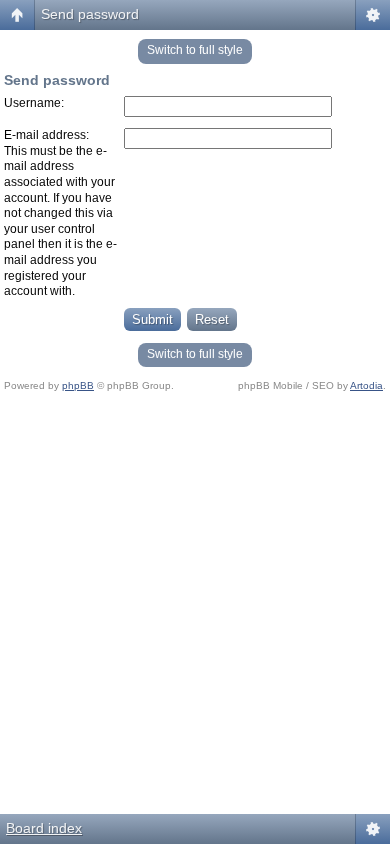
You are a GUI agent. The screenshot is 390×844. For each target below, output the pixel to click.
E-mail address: (46, 135)
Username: (34, 103)
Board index (44, 828)
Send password (90, 14)
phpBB (78, 385)
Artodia (366, 385)
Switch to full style (195, 50)
